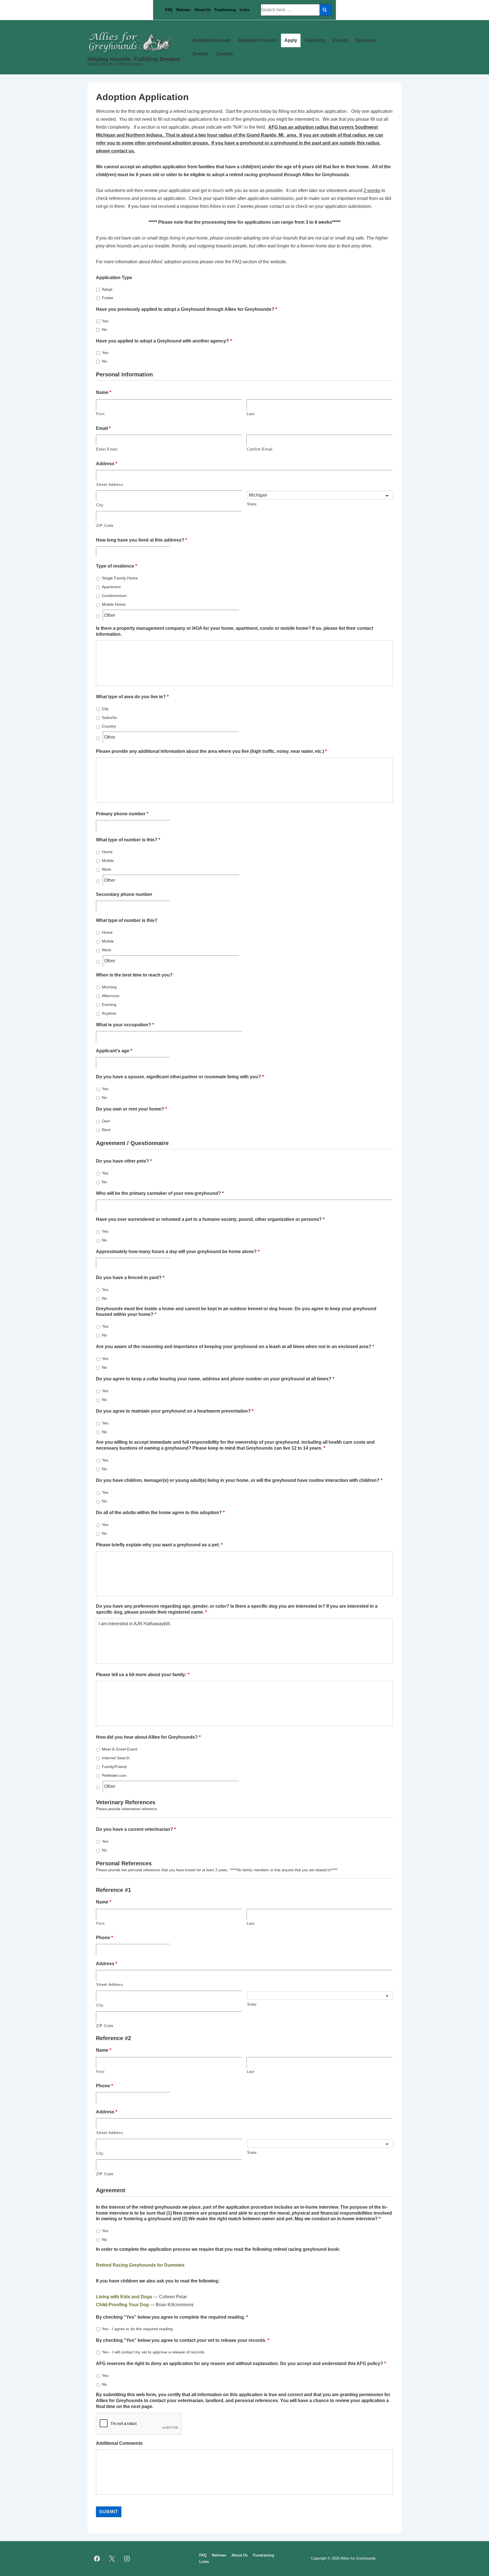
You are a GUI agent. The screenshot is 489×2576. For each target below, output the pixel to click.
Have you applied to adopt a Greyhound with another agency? (164, 341)
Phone (104, 1938)
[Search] (326, 10)
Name (104, 392)
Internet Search (116, 1758)
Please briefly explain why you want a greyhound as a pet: (159, 1545)
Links (244, 10)
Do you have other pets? (124, 1161)
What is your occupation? (125, 1025)
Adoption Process (258, 40)
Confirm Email (260, 449)
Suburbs (109, 717)
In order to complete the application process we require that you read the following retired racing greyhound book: (218, 2249)
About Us (202, 10)
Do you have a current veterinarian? (136, 1829)
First (100, 414)
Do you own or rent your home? (131, 1109)
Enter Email (107, 449)
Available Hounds (212, 40)
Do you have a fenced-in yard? (130, 1278)
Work (107, 869)
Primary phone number (122, 814)
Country (109, 726)
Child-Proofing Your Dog (122, 2305)
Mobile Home (114, 604)
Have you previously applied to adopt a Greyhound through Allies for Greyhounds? (186, 309)
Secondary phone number (124, 894)
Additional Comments (119, 2443)
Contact (224, 54)
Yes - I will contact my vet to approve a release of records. (154, 2352)
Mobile (108, 861)
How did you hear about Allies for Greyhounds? (148, 1737)
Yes (105, 321)
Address (107, 464)
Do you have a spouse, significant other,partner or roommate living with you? (180, 1077)
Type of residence (116, 566)
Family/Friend (114, 1767)
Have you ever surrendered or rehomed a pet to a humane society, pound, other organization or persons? (210, 1219)
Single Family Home (120, 578)
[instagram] (127, 2559)
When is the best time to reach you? (134, 975)
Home (107, 852)
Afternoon (111, 996)
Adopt (107, 289)
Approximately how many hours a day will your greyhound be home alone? (178, 1252)
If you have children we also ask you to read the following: (158, 2281)
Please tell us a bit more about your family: (143, 1675)
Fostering (315, 40)
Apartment (111, 587)
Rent (106, 1130)
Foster (108, 298)
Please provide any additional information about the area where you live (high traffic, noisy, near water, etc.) (211, 751)
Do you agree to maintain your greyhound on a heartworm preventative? (175, 1411)
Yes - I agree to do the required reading (137, 2329)
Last (251, 414)
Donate (200, 54)
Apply (291, 40)
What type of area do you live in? (132, 697)
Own (106, 1121)
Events (340, 40)
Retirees (183, 10)
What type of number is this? (128, 840)
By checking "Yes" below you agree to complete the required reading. (172, 2317)
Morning (109, 987)
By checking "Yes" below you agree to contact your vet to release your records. (183, 2340)
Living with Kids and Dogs (124, 2297)
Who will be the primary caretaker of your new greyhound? (160, 1193)
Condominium (114, 596)
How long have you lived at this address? (141, 540)
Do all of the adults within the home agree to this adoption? (160, 1513)
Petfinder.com (114, 1775)
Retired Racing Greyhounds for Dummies (140, 2265)
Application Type (114, 278)
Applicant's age (114, 1051)
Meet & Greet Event (120, 1749)
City (100, 505)
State (252, 504)
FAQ (169, 10)
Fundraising (225, 10)
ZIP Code (105, 526)
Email (103, 428)
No (104, 329)
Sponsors (365, 40)
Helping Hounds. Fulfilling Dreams (134, 59)
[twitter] (112, 2559)
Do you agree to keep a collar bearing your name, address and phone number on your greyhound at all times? (215, 1379)
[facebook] (97, 2559)
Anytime (109, 1013)
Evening (109, 1004)
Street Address (110, 485)
